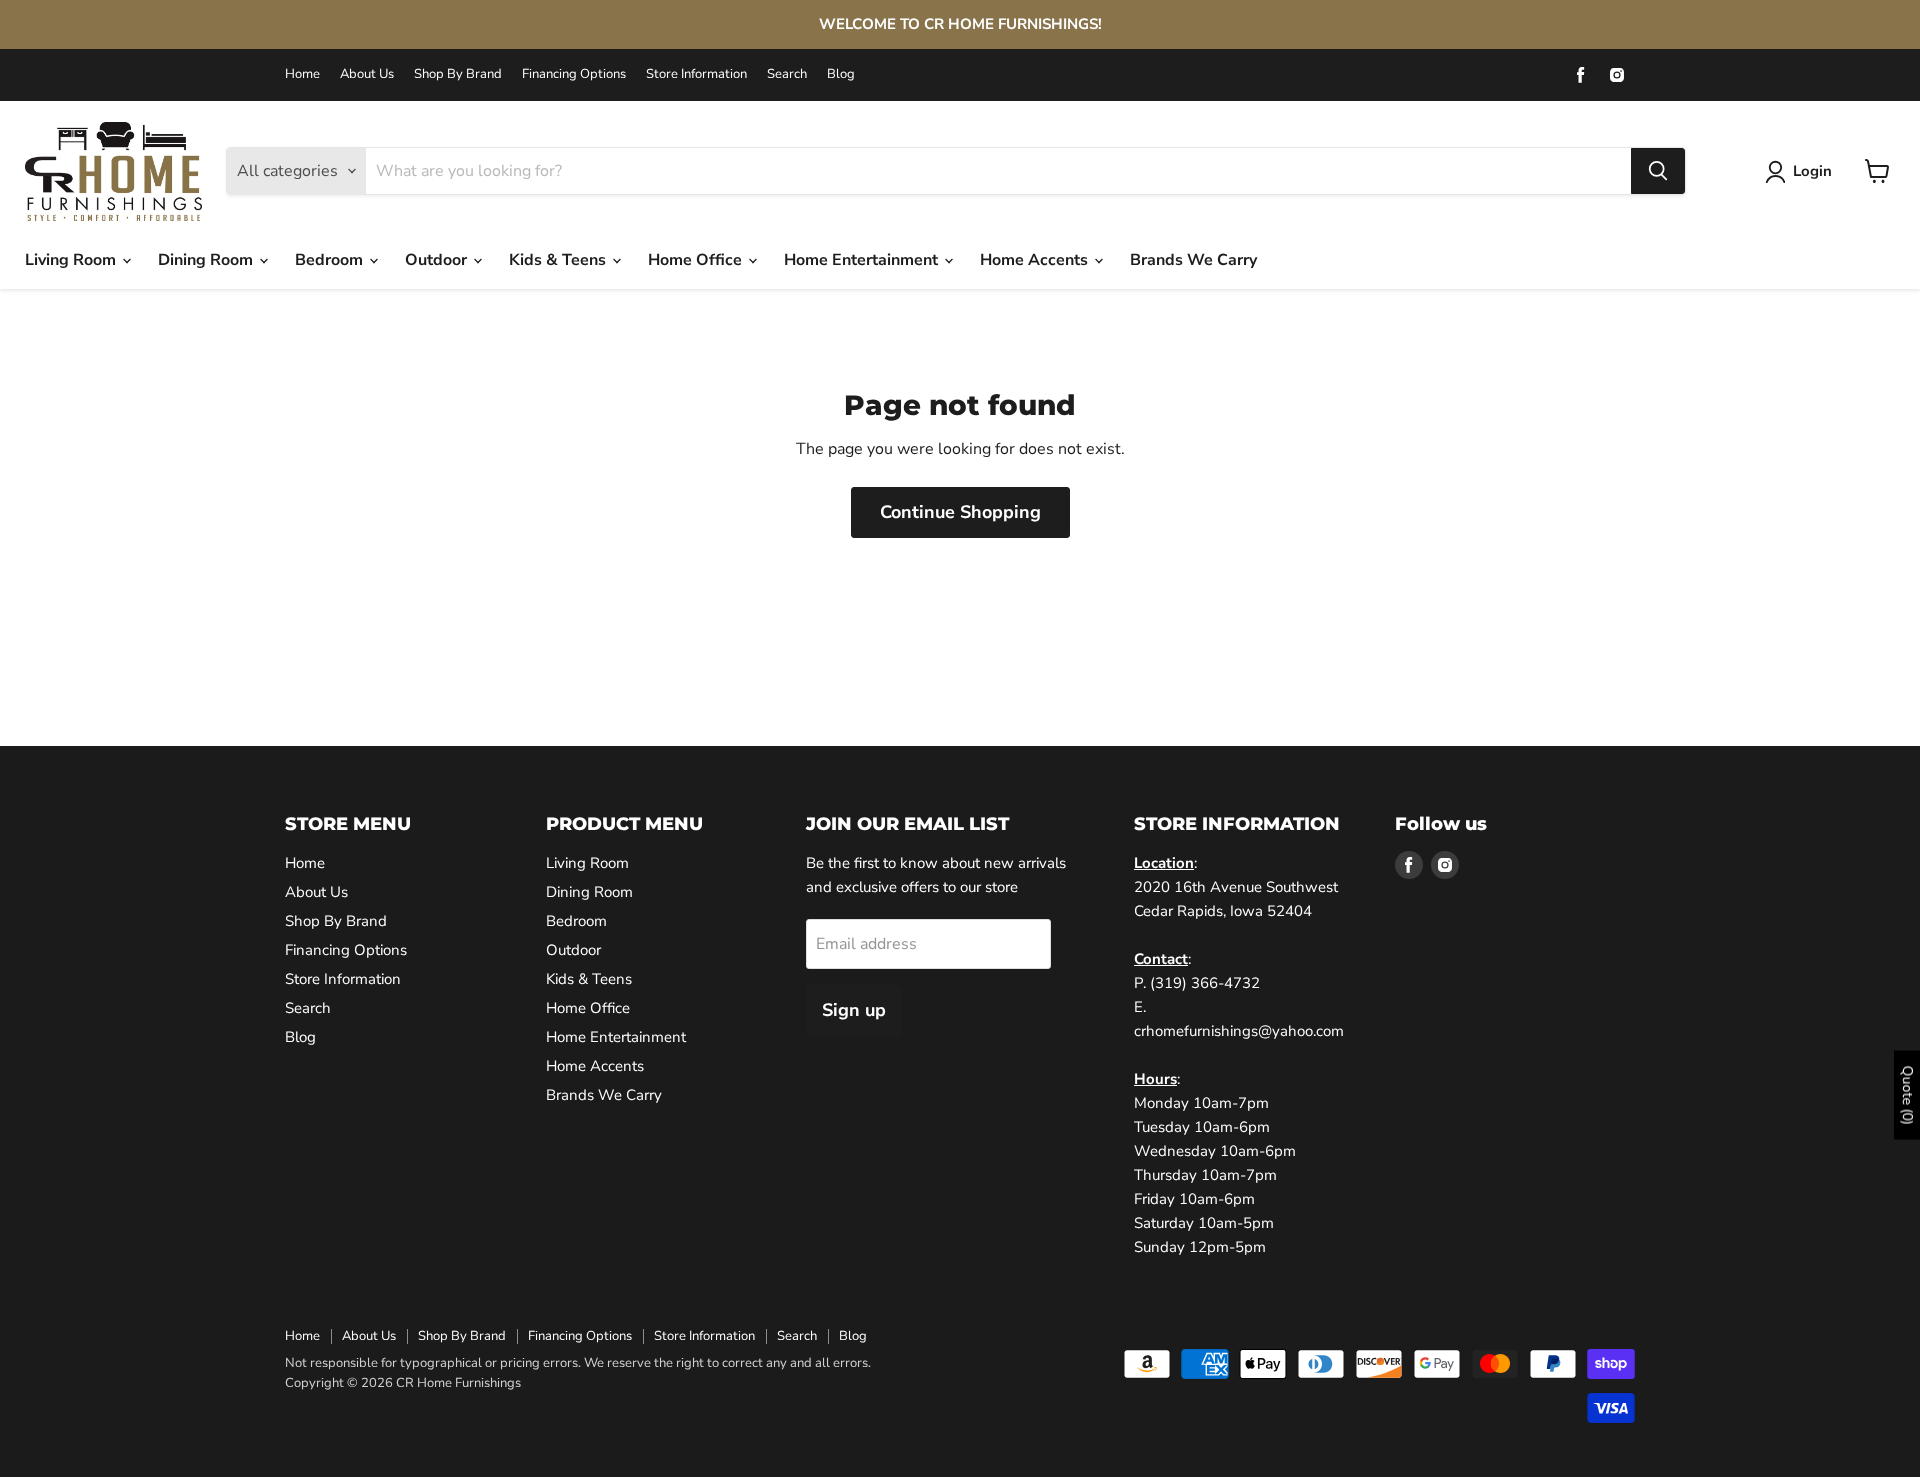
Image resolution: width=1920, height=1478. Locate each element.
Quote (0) (1907, 1095)
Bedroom (331, 260)
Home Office (697, 260)
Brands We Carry (1193, 260)
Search (787, 74)
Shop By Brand (458, 74)
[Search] (1658, 171)
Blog (841, 74)
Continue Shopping (960, 512)
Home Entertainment (863, 260)
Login (1812, 171)
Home (302, 74)
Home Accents (1036, 260)
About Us (367, 74)
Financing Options (574, 74)
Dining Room (207, 260)
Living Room (72, 260)
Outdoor (438, 260)
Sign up (854, 1010)
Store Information (696, 74)
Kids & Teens (559, 260)
